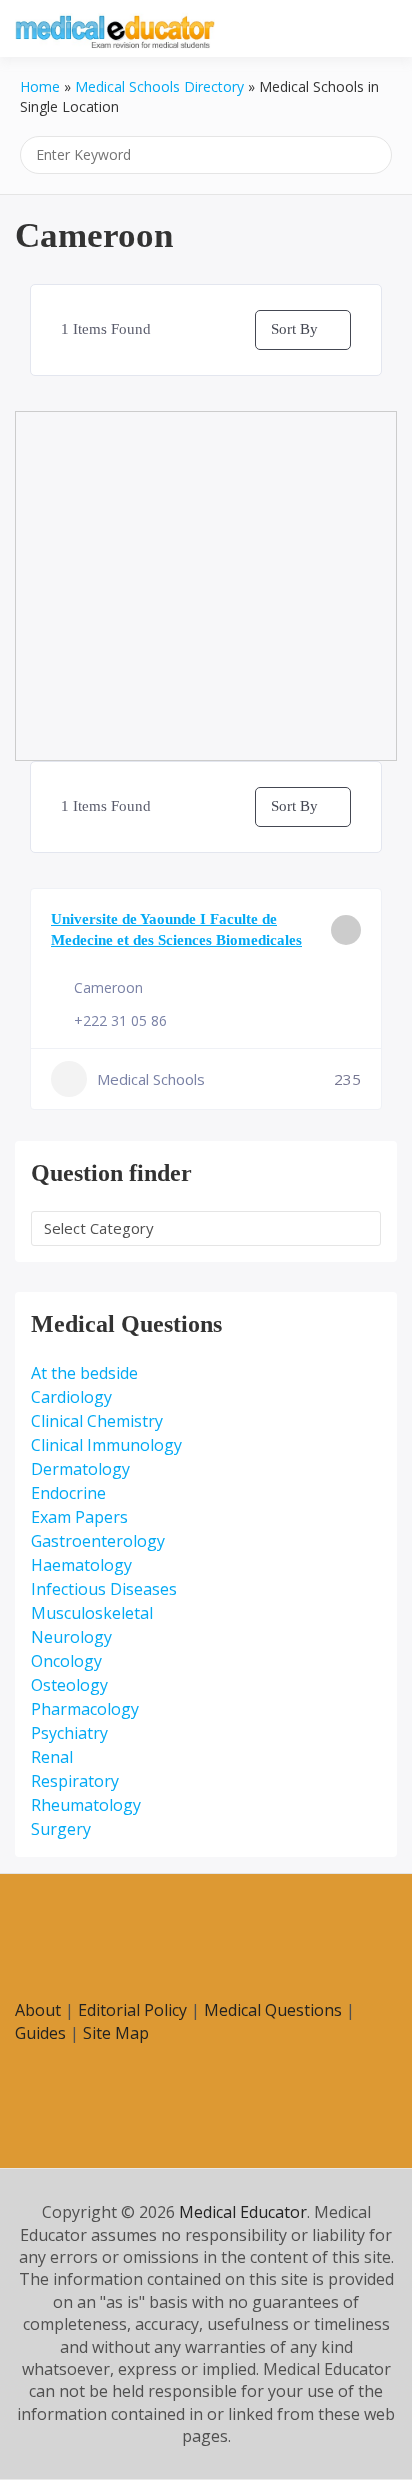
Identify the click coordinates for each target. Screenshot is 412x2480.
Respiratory (75, 1781)
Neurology (71, 1637)
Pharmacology (85, 1709)
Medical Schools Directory (159, 86)
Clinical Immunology (106, 1445)
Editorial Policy (132, 2010)
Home (40, 86)
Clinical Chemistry (97, 1421)
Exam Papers (79, 1517)
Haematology (81, 1565)
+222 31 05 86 (120, 1020)
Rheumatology (86, 1805)
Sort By (294, 329)
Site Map (116, 2033)
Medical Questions (273, 2010)
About (38, 2010)
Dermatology (80, 1469)
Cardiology (71, 1397)
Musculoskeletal (92, 1613)
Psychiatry (69, 1733)
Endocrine (68, 1493)
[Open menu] (377, 30)
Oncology (66, 1661)
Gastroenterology (98, 1541)
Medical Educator (243, 2212)
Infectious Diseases (104, 1589)
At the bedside (84, 1373)
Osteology (69, 1685)
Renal (52, 1757)
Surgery (61, 1829)
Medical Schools (151, 1079)
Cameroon (108, 987)
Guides (40, 2033)
